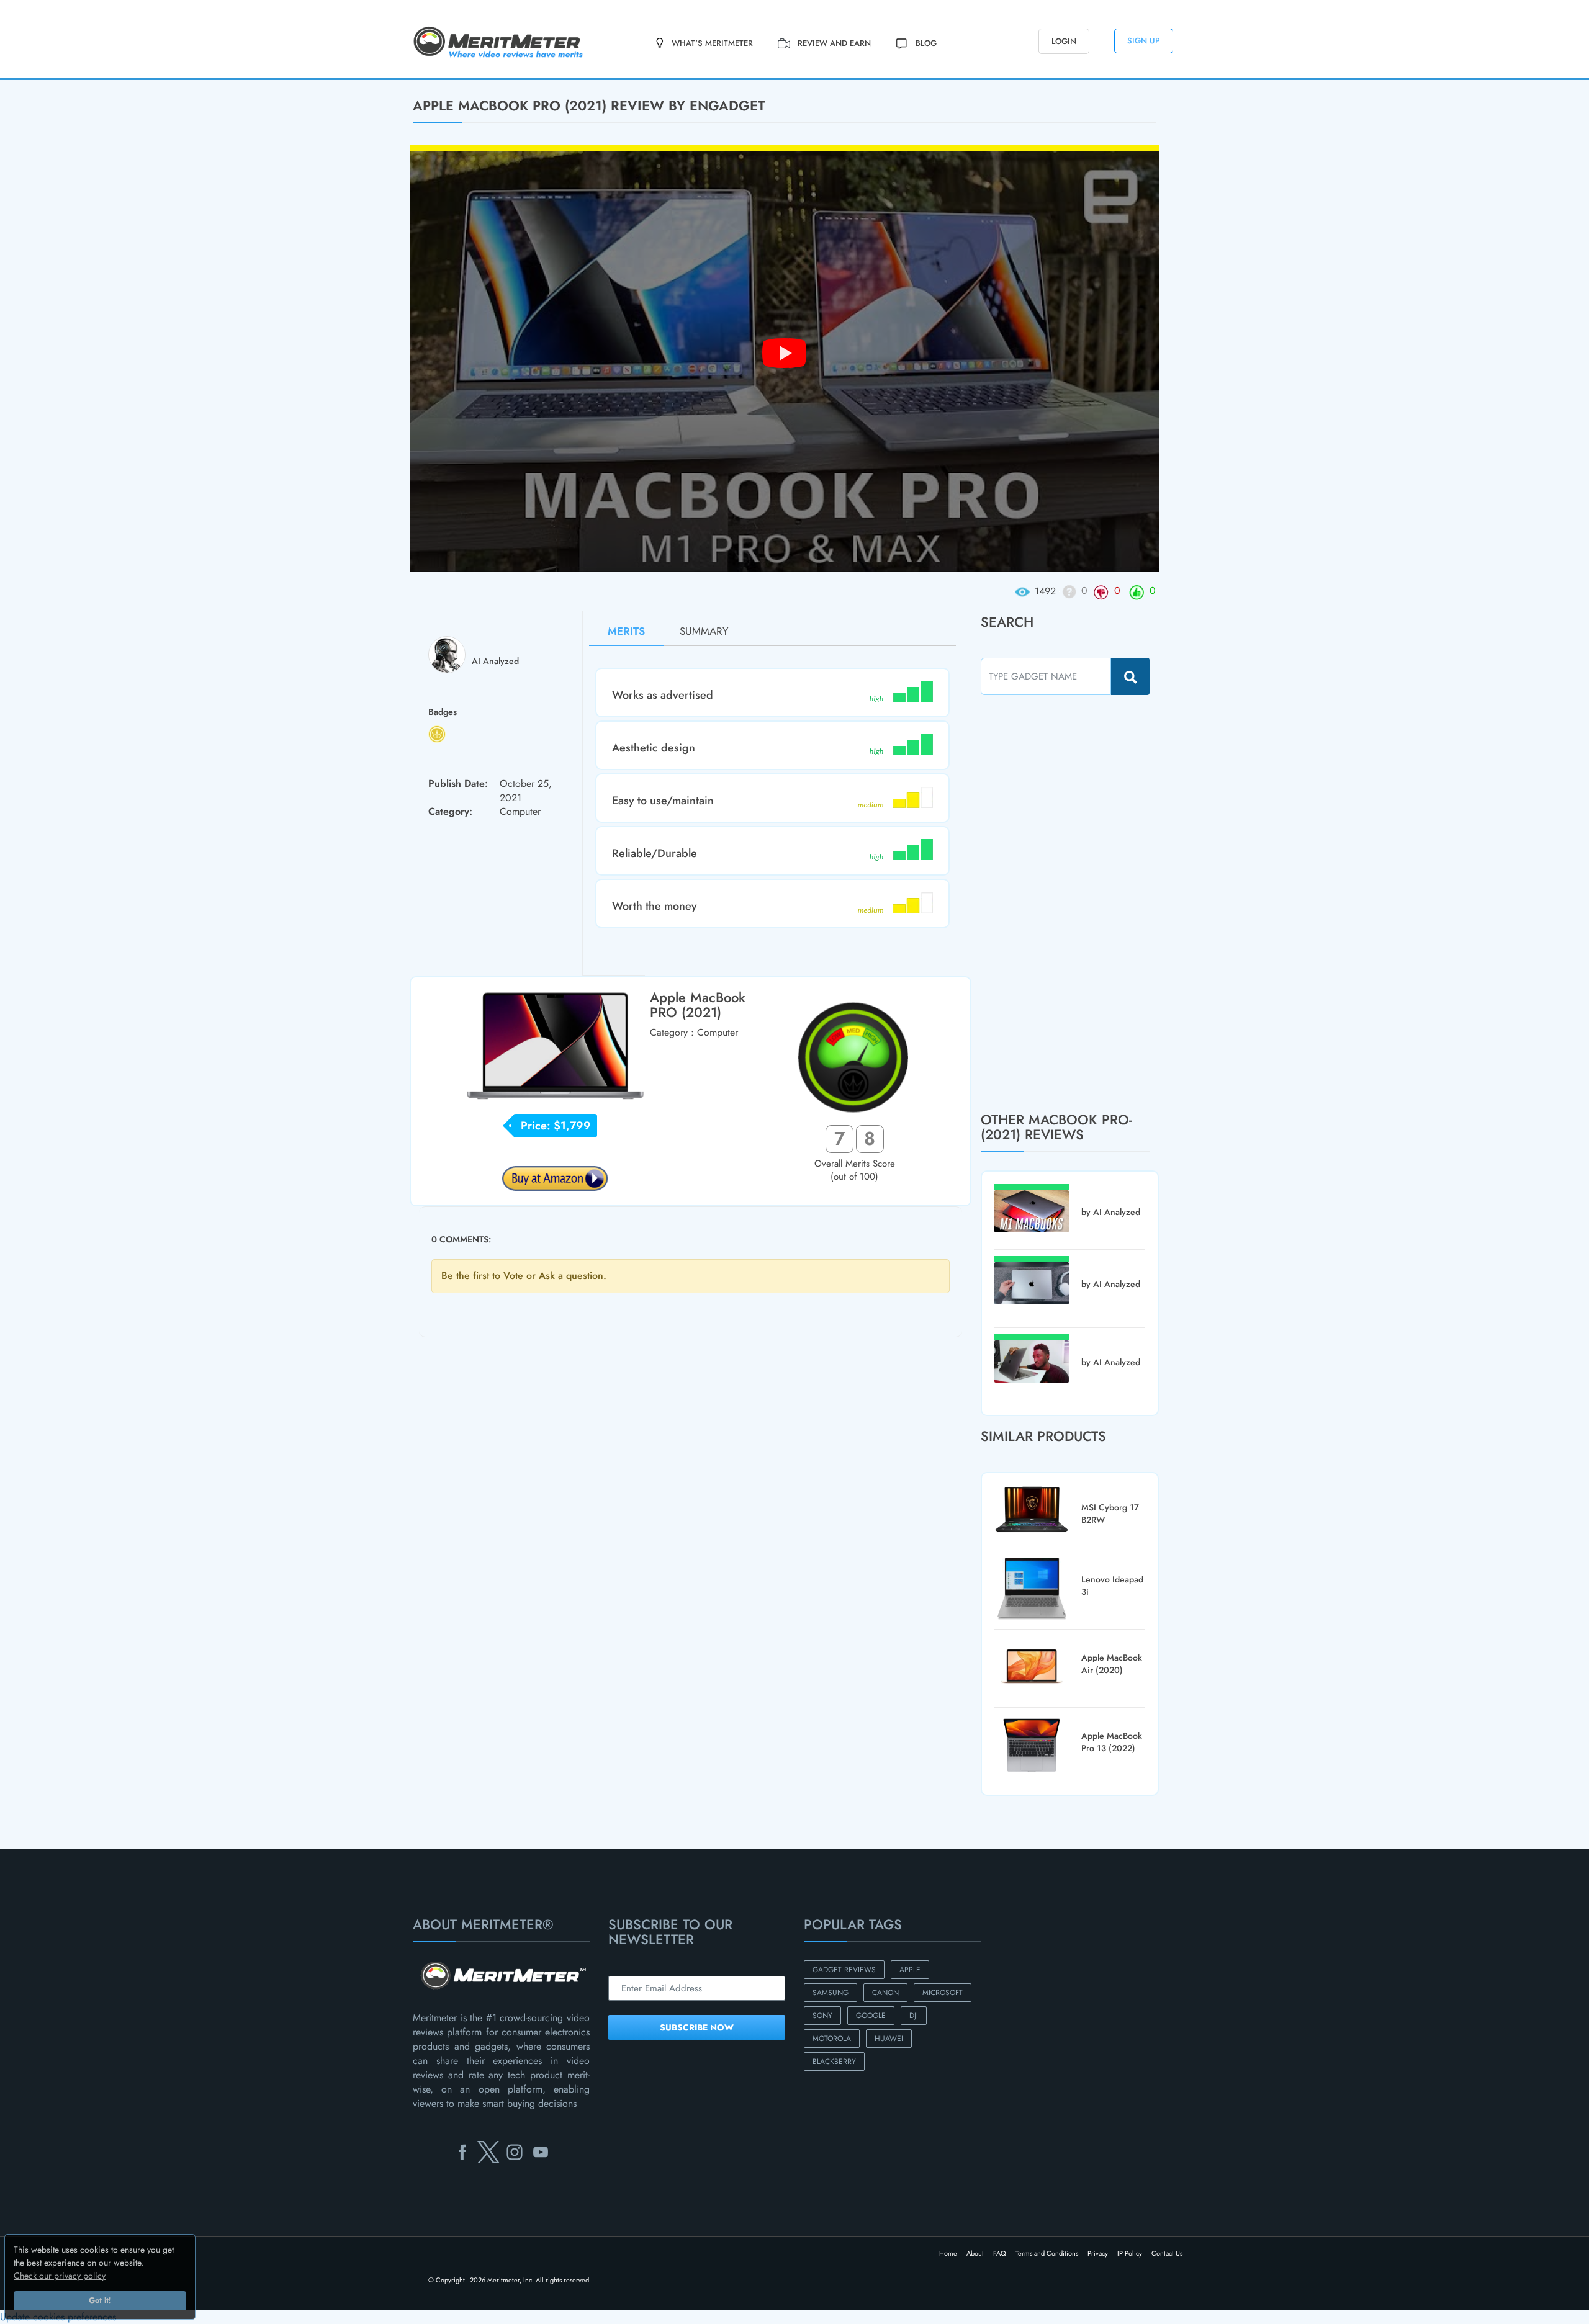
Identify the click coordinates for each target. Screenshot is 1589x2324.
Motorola (832, 2039)
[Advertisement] (1074, 903)
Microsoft (943, 1993)
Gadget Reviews (844, 1970)
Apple (910, 1970)
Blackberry (834, 2062)
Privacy (1098, 2253)
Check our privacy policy (60, 2276)
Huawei (889, 2039)
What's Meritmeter (712, 43)
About (975, 2253)
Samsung (831, 1993)
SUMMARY (704, 631)
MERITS (626, 631)
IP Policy (1130, 2253)
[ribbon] (133, 79)
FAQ (1000, 2253)
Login (1064, 41)
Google (871, 2016)
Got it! (100, 2300)
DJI (914, 2016)
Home (948, 2253)
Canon (885, 1993)
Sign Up (1144, 41)
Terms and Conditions (1047, 2253)
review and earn (834, 43)
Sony (822, 2016)
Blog (926, 43)
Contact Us (1167, 2253)
